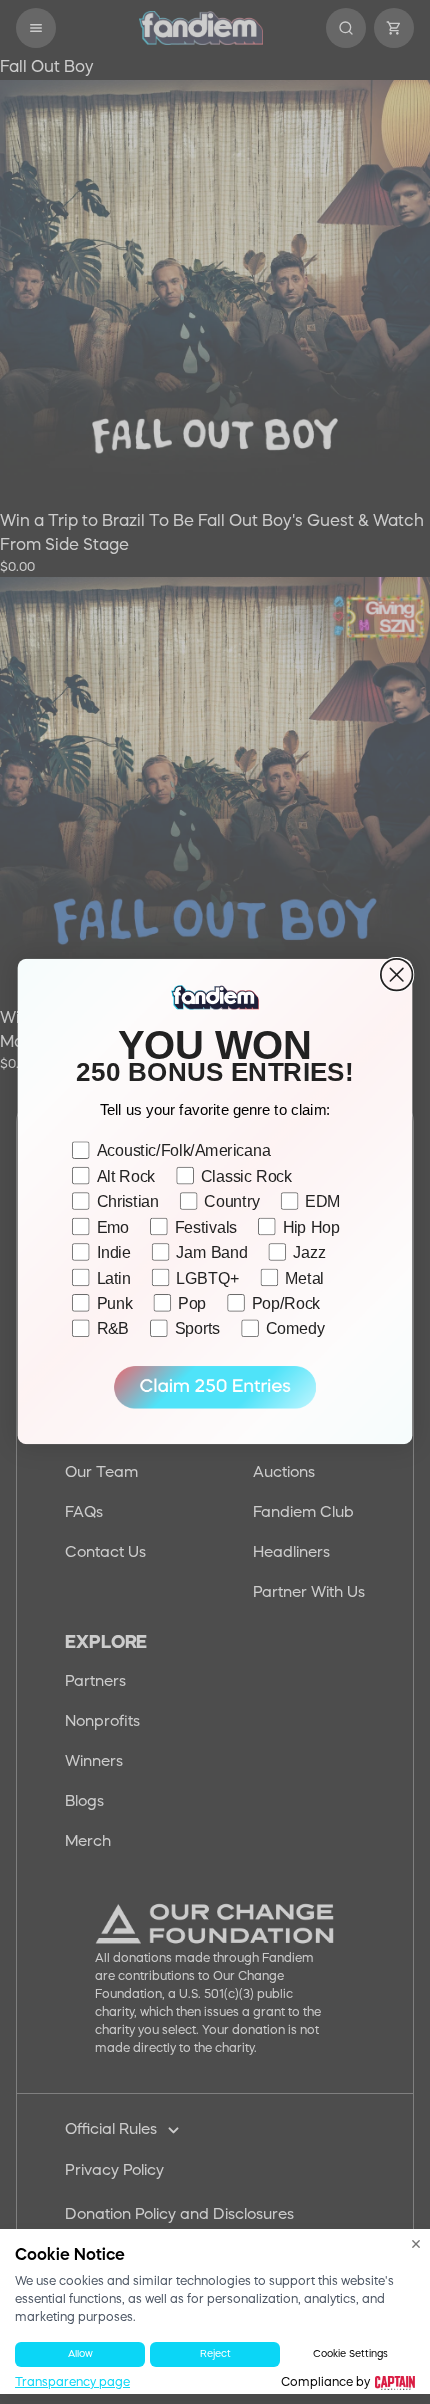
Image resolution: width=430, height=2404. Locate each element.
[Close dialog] (397, 975)
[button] (215, 1387)
